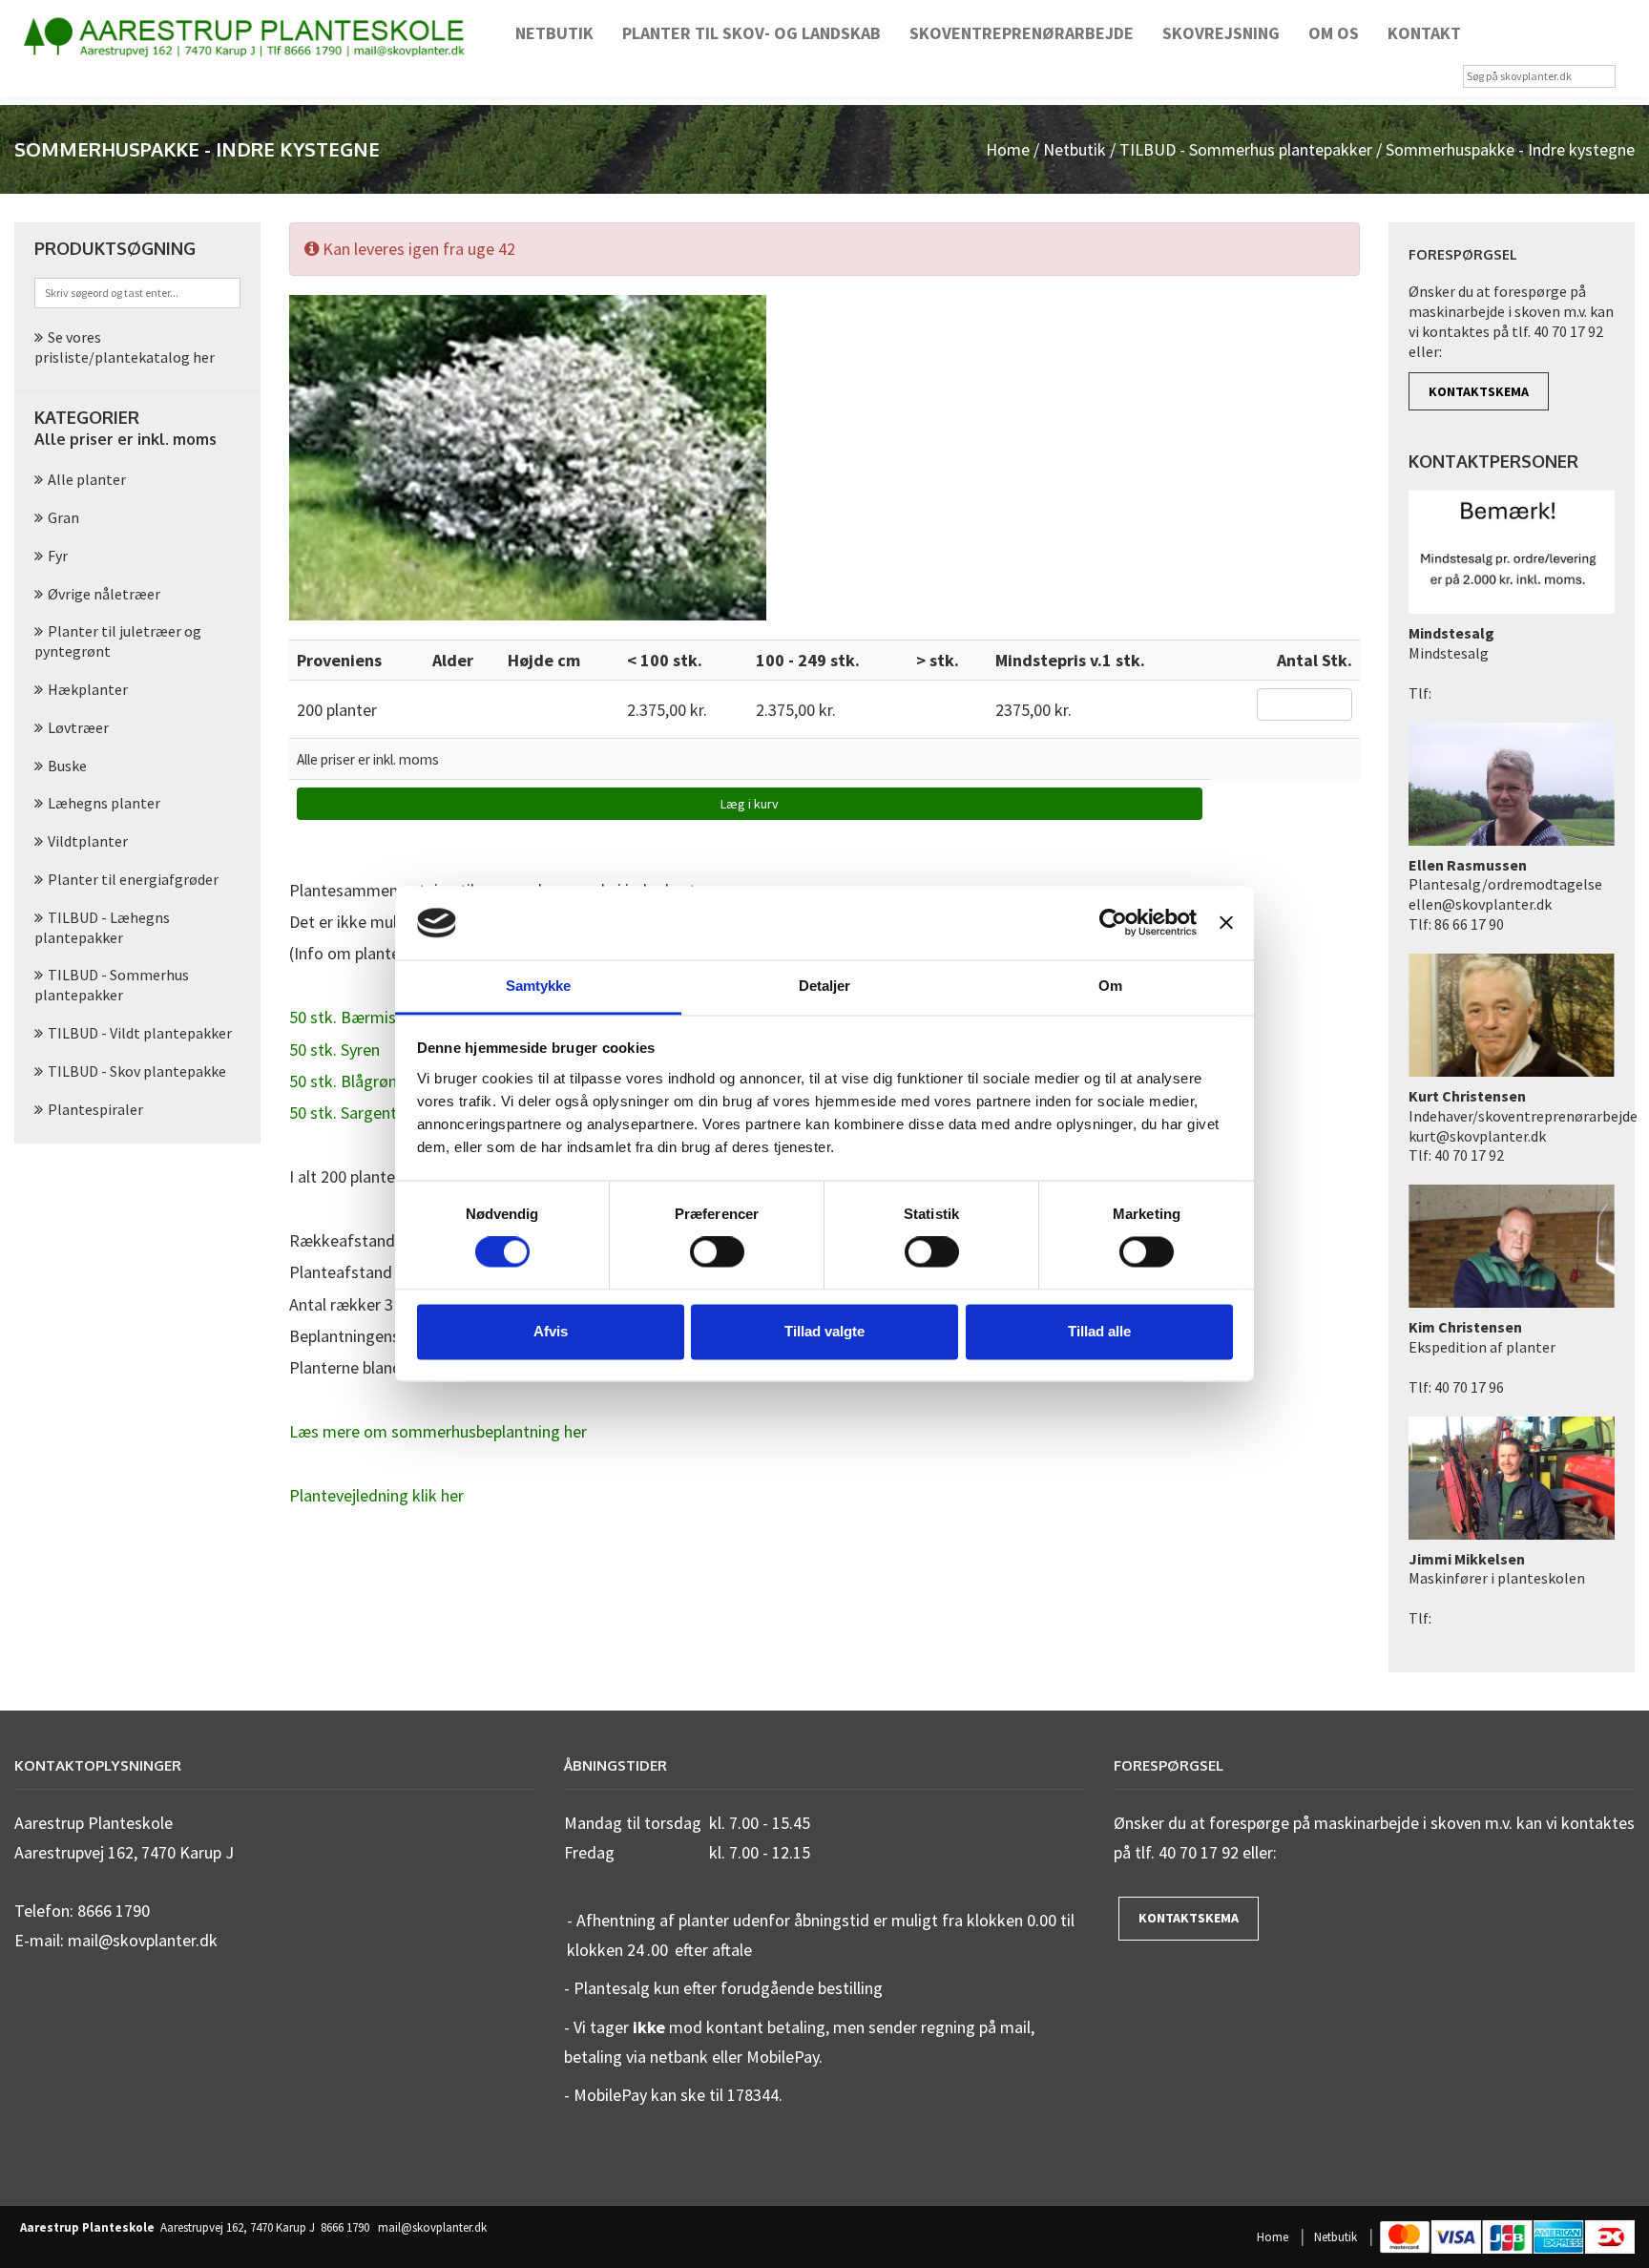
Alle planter (87, 479)
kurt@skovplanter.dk (1477, 1136)
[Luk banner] (1226, 923)
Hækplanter (88, 689)
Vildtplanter (88, 841)
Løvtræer (78, 727)
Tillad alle (1099, 1331)
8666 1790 (345, 2228)
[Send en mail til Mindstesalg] (1512, 556)
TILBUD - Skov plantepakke (137, 1071)
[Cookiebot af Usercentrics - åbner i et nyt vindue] (1113, 923)
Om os (1334, 33)
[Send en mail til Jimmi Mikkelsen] (1512, 1480)
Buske (67, 766)
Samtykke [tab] (539, 986)
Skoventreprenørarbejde (1022, 33)
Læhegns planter (104, 803)
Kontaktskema (1479, 391)
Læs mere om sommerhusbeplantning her (438, 1431)
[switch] (717, 1252)
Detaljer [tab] (825, 986)
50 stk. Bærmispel (353, 1017)
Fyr (58, 556)
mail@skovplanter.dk (432, 2228)
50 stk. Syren (334, 1050)
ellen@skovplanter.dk (1480, 904)
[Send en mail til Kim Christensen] (1512, 1249)
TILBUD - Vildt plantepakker (140, 1033)
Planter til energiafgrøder (133, 879)
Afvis (551, 1331)
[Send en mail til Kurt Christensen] (1512, 1018)
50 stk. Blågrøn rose (361, 1081)
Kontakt (1424, 33)
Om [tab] (1110, 986)
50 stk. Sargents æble (366, 1113)
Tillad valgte (824, 1331)
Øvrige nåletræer (104, 594)
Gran (63, 517)
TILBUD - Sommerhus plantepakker (1246, 149)
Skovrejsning (1221, 33)
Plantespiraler (95, 1109)
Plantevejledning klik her (376, 1495)
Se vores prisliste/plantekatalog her (125, 347)
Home (1008, 149)
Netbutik (554, 33)
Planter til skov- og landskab (751, 33)
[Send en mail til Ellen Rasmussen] (1512, 787)
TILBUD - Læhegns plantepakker (102, 927)
